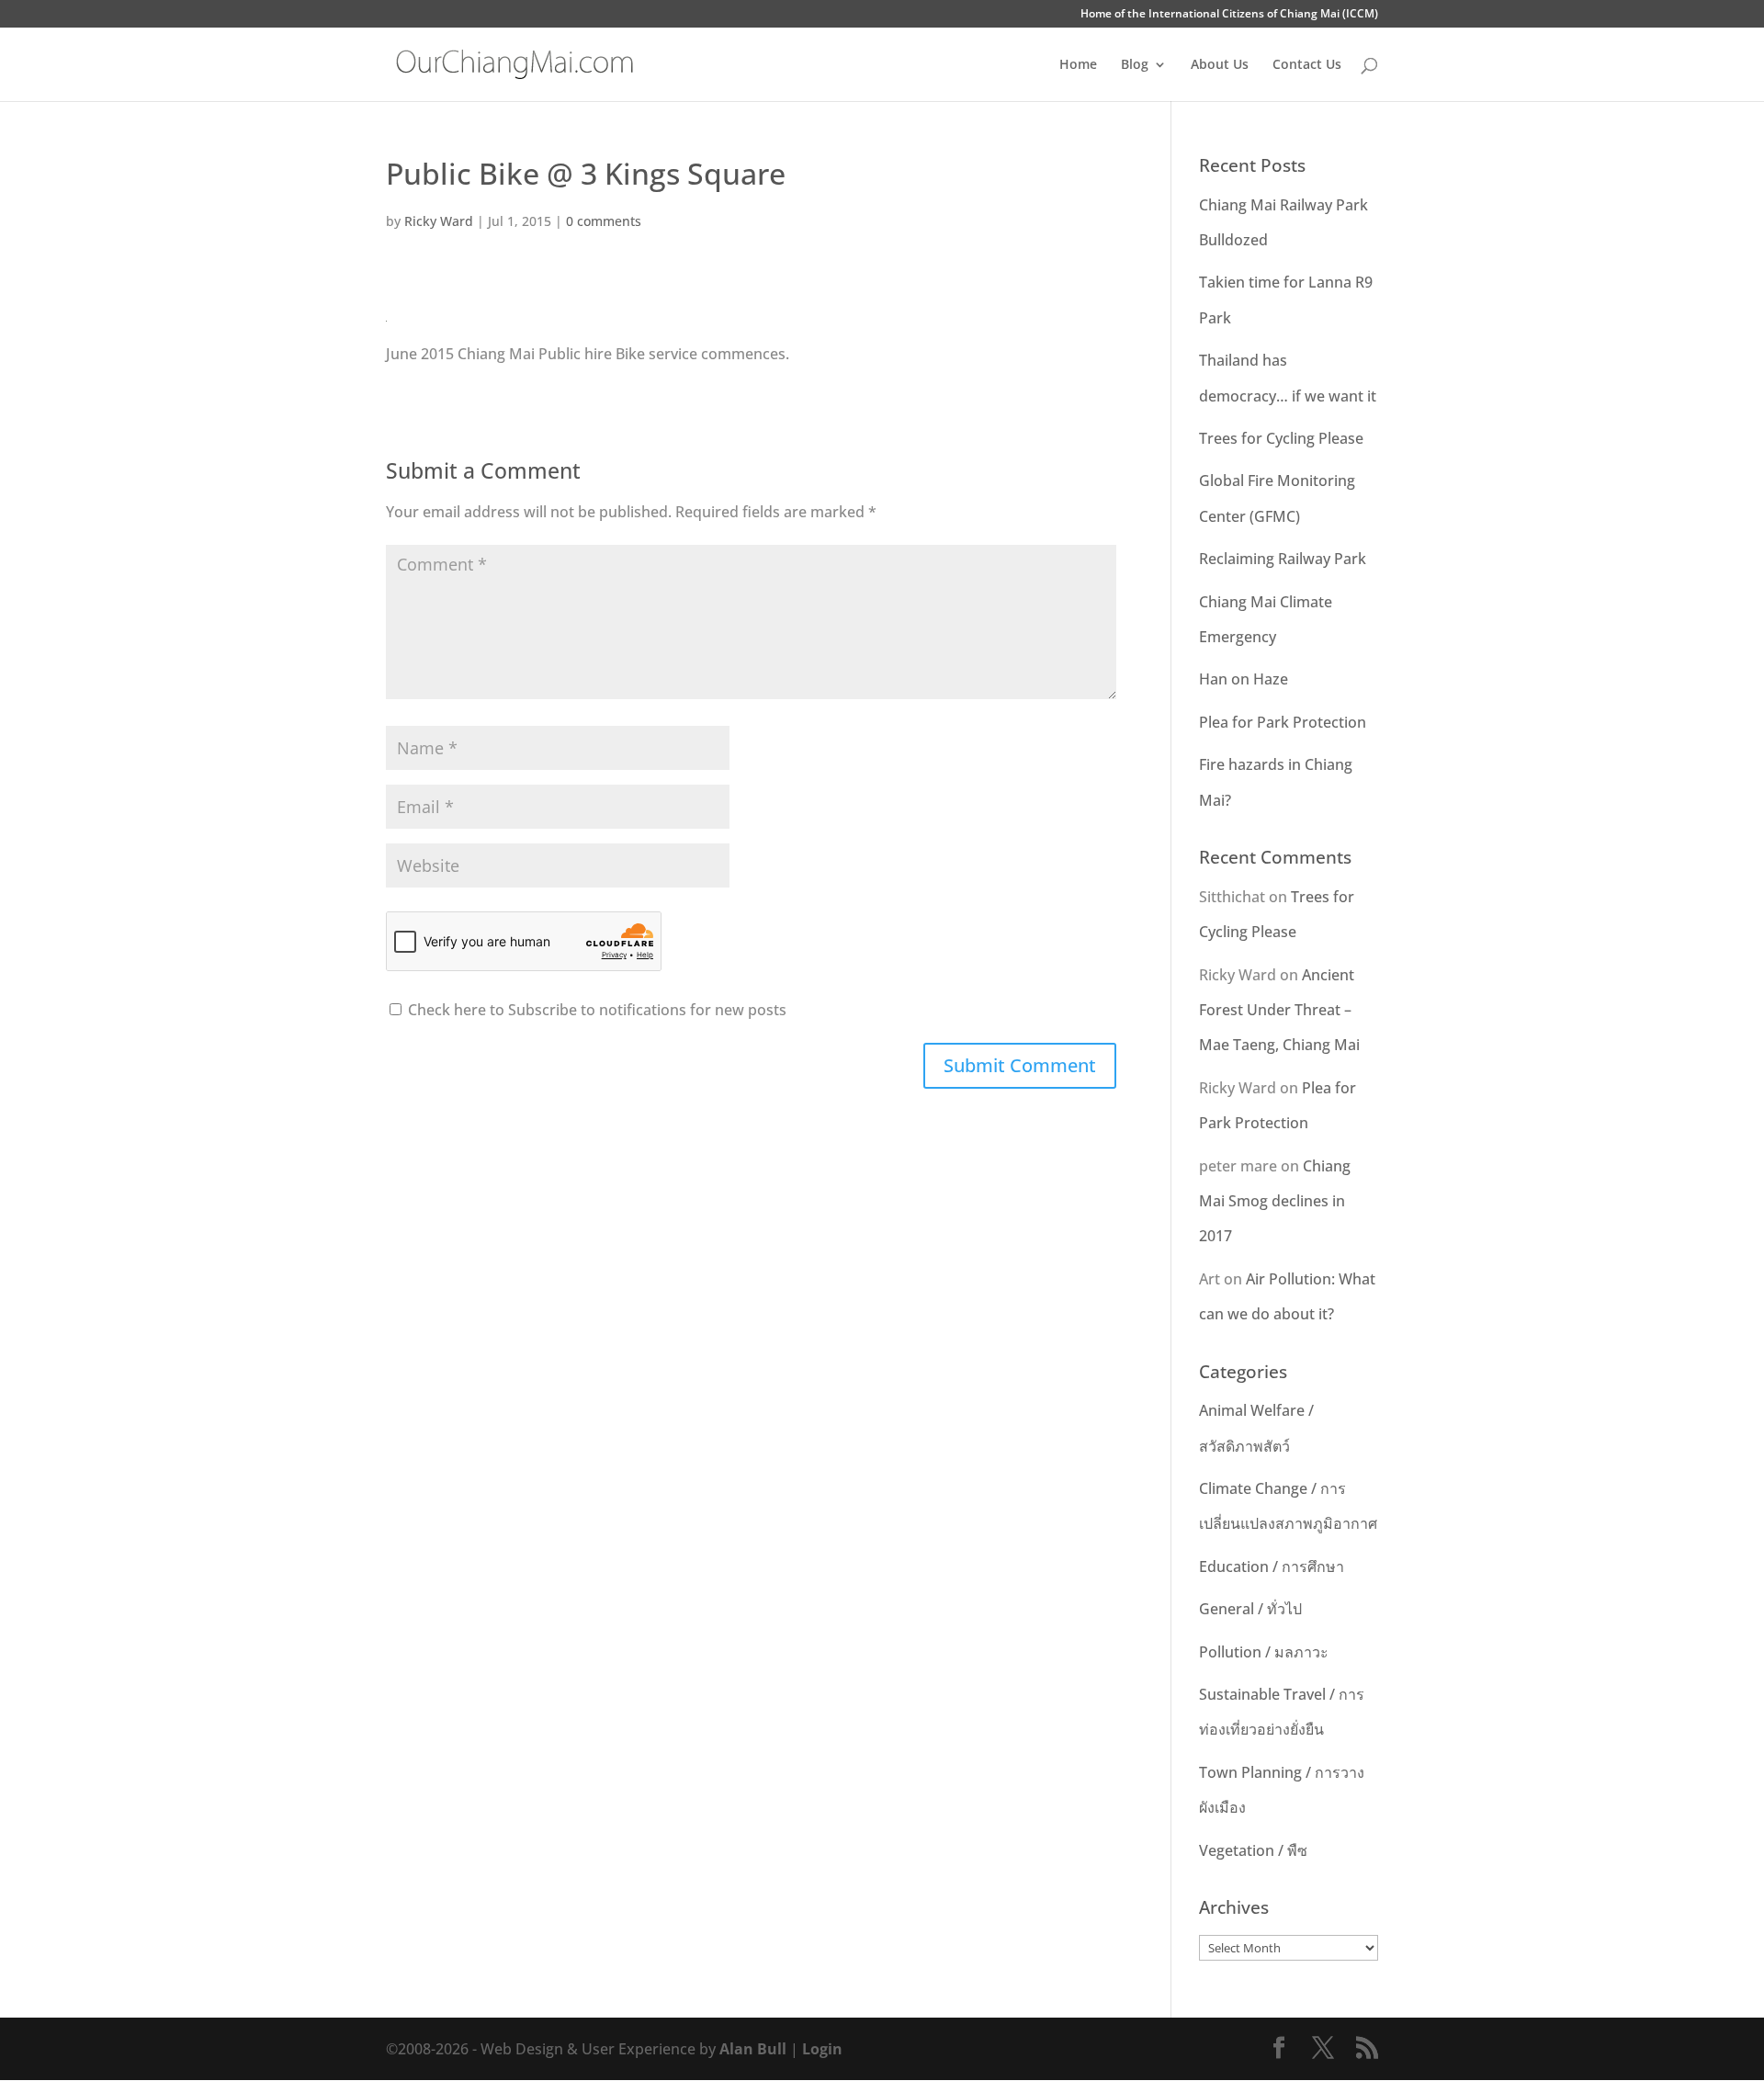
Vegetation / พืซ (1253, 1850)
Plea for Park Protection (1283, 722)
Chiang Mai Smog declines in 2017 (1275, 1201)
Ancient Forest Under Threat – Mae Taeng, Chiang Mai (1279, 1010)
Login (822, 2049)
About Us (1220, 65)
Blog (1135, 65)
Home (1078, 65)
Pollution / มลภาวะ (1264, 1652)
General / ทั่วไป (1250, 1609)
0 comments (604, 221)
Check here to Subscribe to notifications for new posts (595, 1010)
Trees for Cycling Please (1281, 438)
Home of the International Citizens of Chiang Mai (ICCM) (1229, 15)
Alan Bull (753, 2049)
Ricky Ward (439, 221)
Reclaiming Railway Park (1283, 559)
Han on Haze (1244, 679)
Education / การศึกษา (1272, 1566)
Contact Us (1307, 65)
